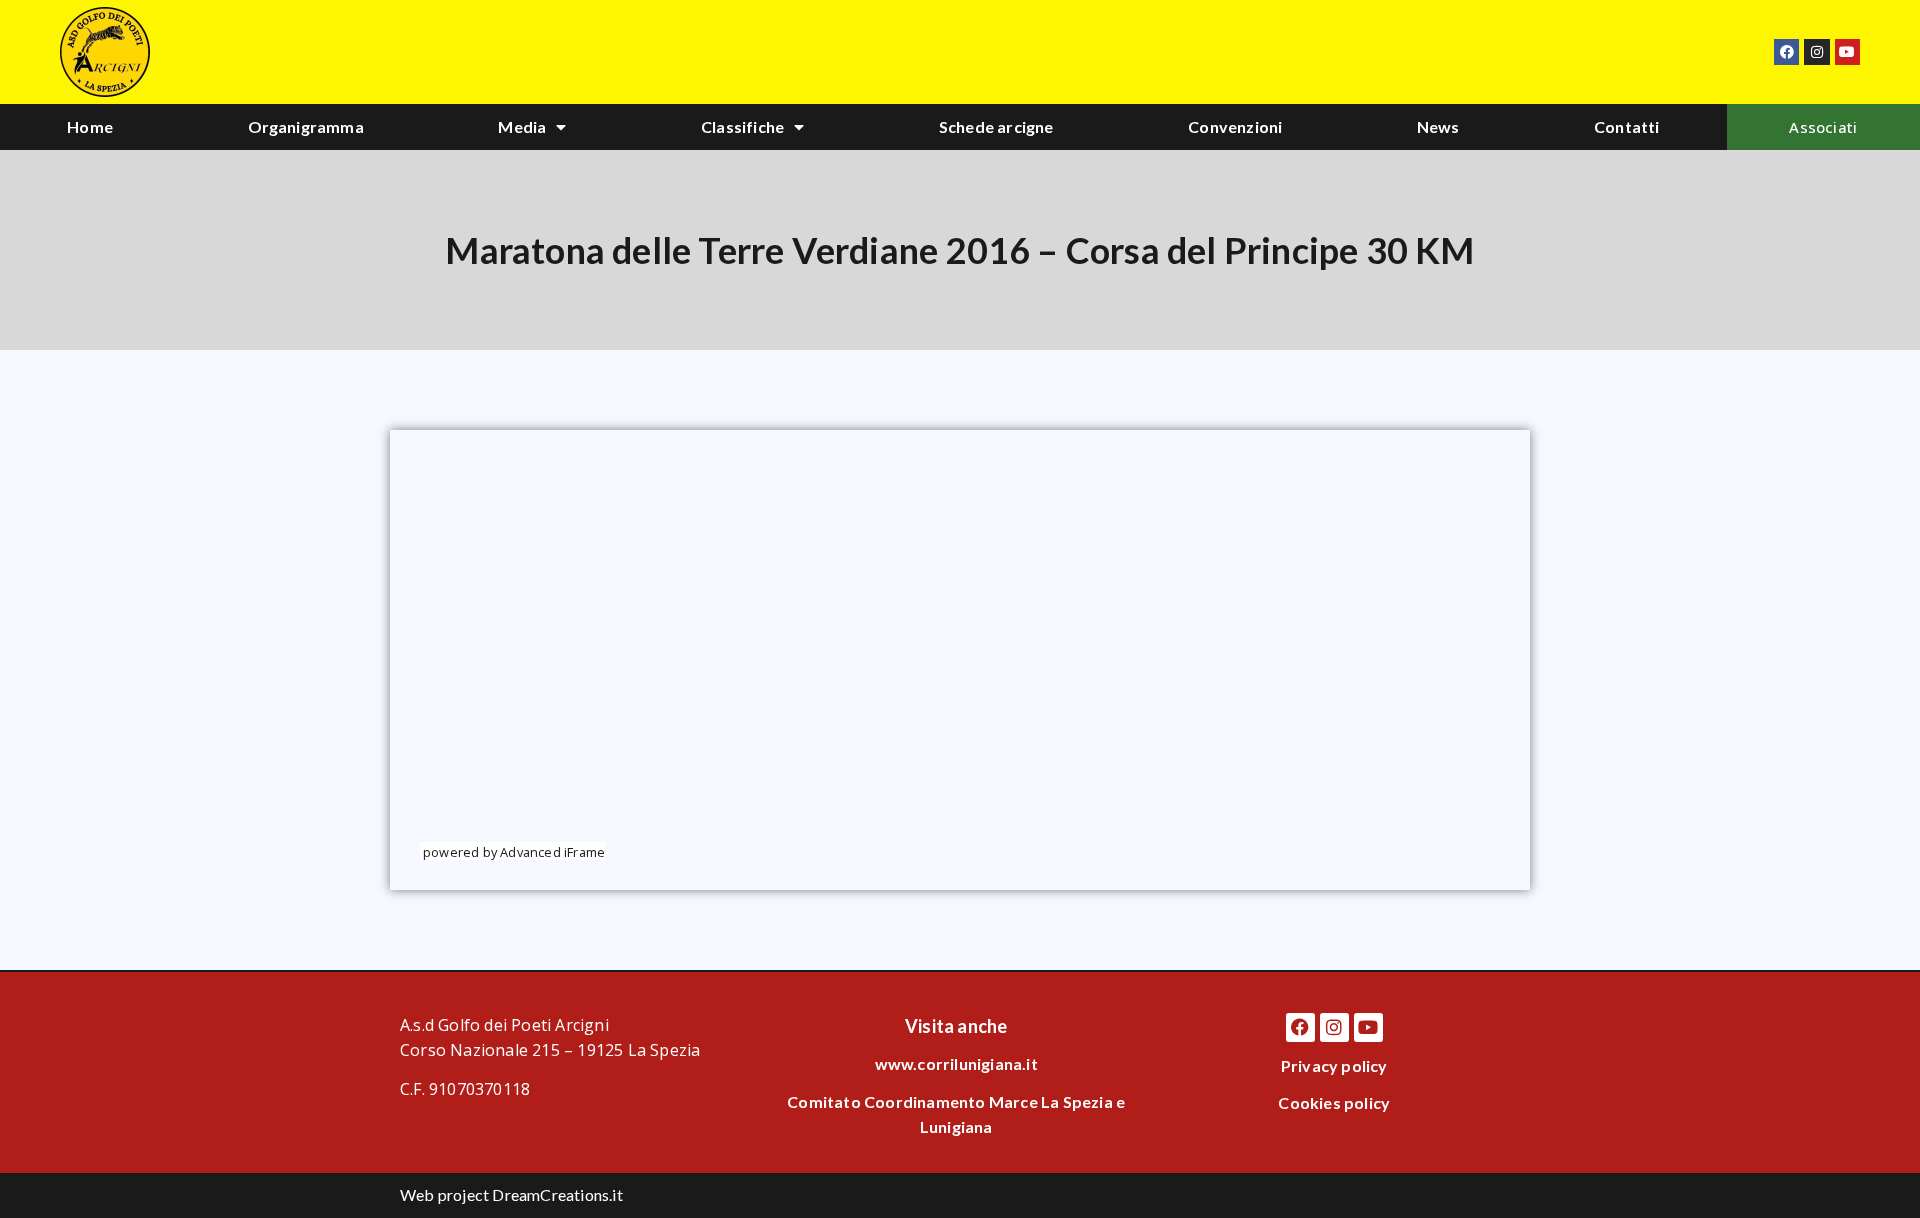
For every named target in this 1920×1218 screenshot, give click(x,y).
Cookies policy (1334, 1102)
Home (90, 126)
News (1438, 126)
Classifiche (742, 126)
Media (522, 126)
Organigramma (306, 126)
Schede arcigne (996, 126)
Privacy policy (1334, 1065)
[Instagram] (1816, 51)
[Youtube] (1847, 51)
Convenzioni (1235, 126)
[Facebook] (1786, 51)
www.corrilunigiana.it (956, 1063)
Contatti (1627, 126)
